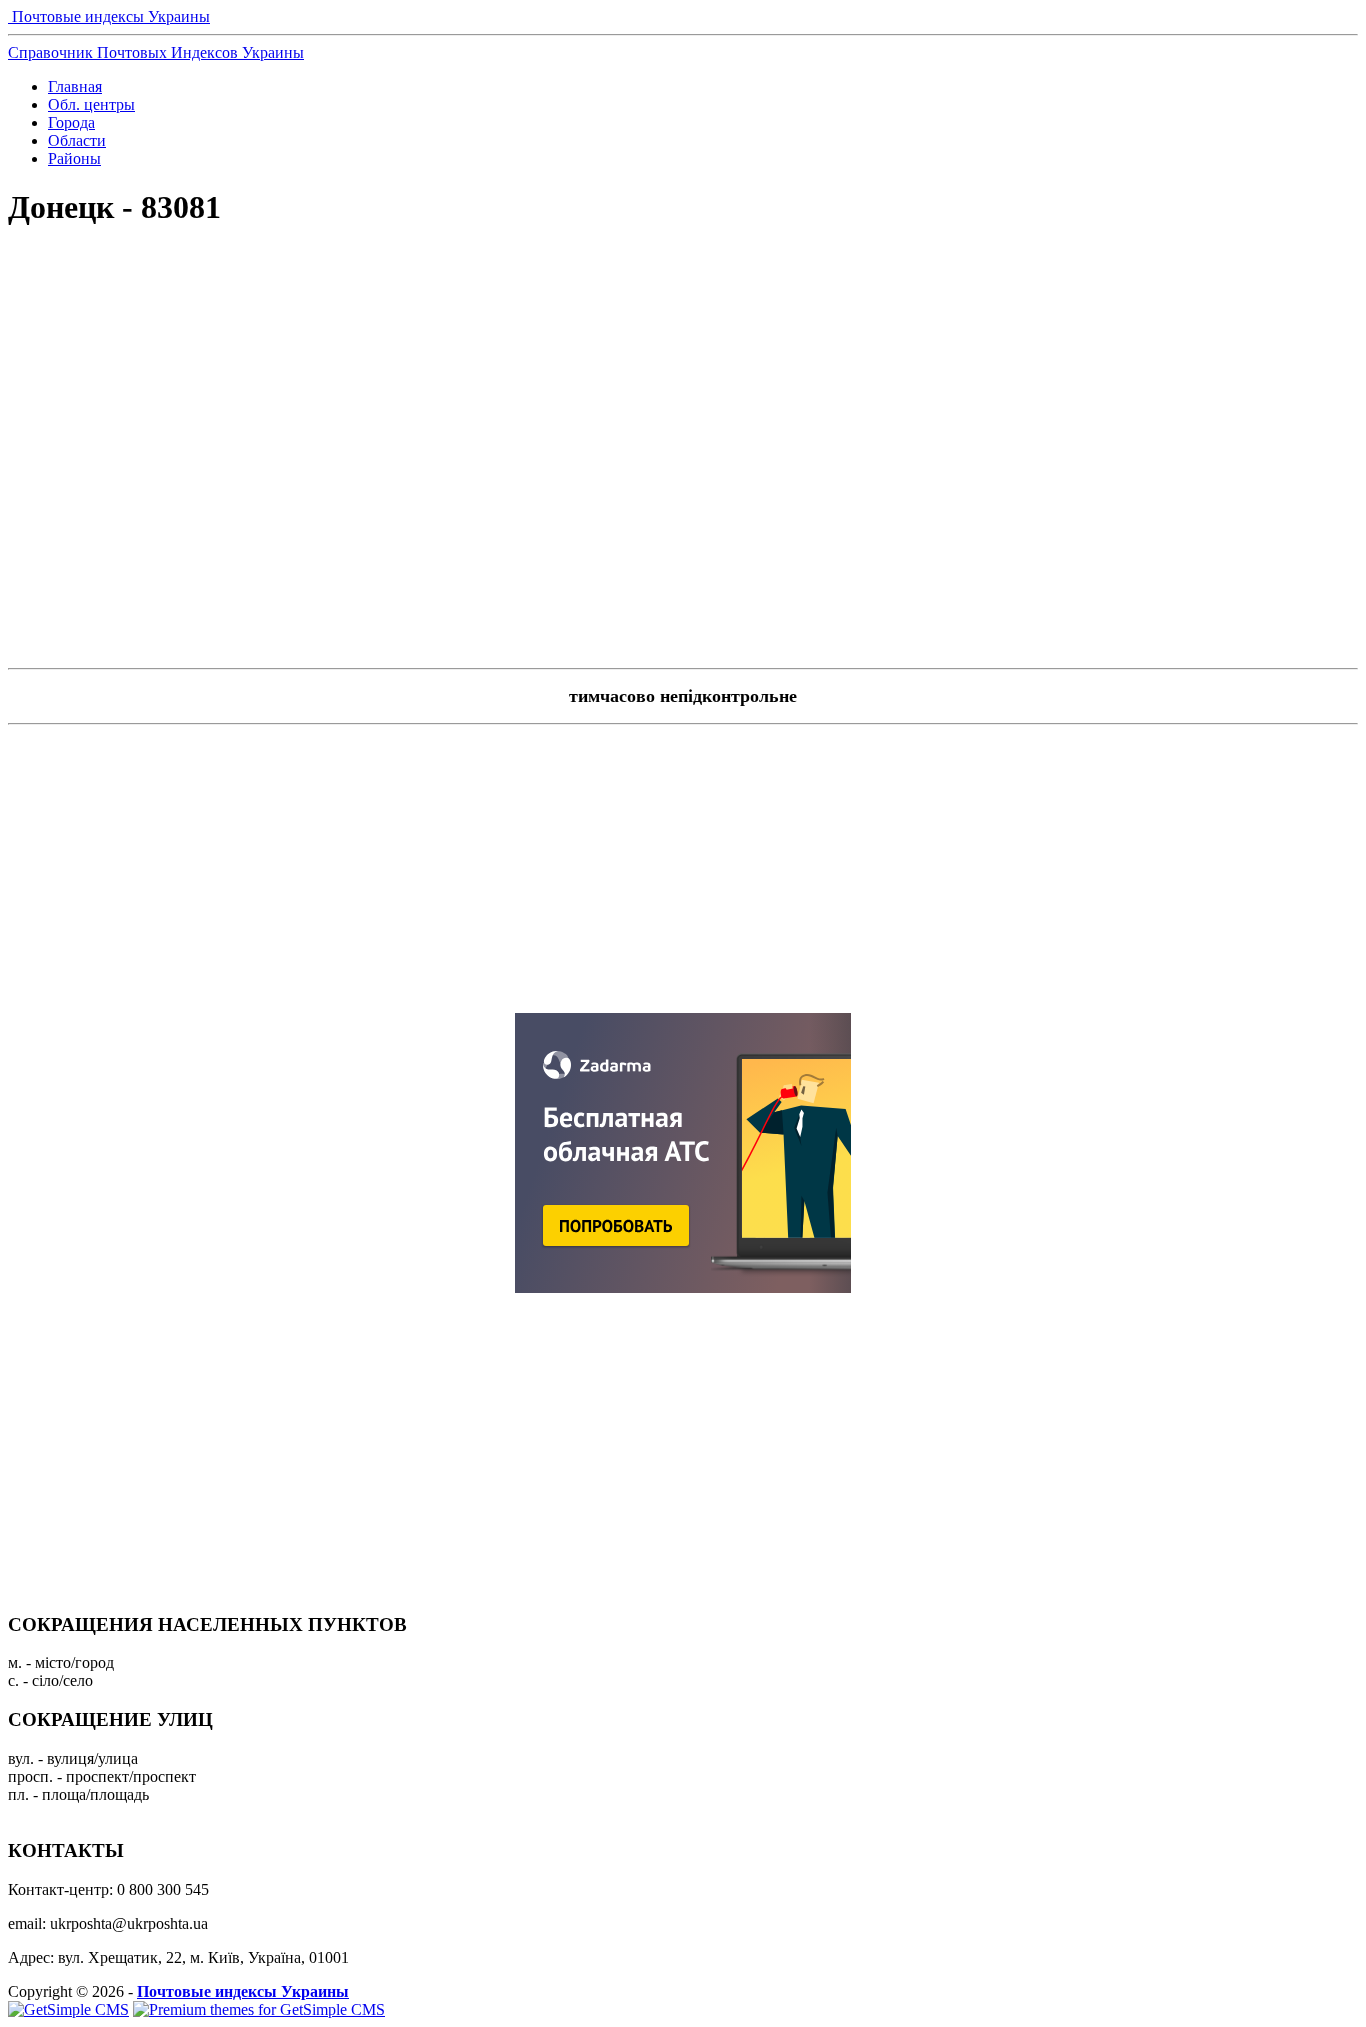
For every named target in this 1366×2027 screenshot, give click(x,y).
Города (71, 122)
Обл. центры (91, 104)
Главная (75, 86)
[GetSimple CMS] (68, 2009)
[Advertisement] (683, 316)
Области (77, 140)
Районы (74, 158)
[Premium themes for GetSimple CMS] (259, 2009)
